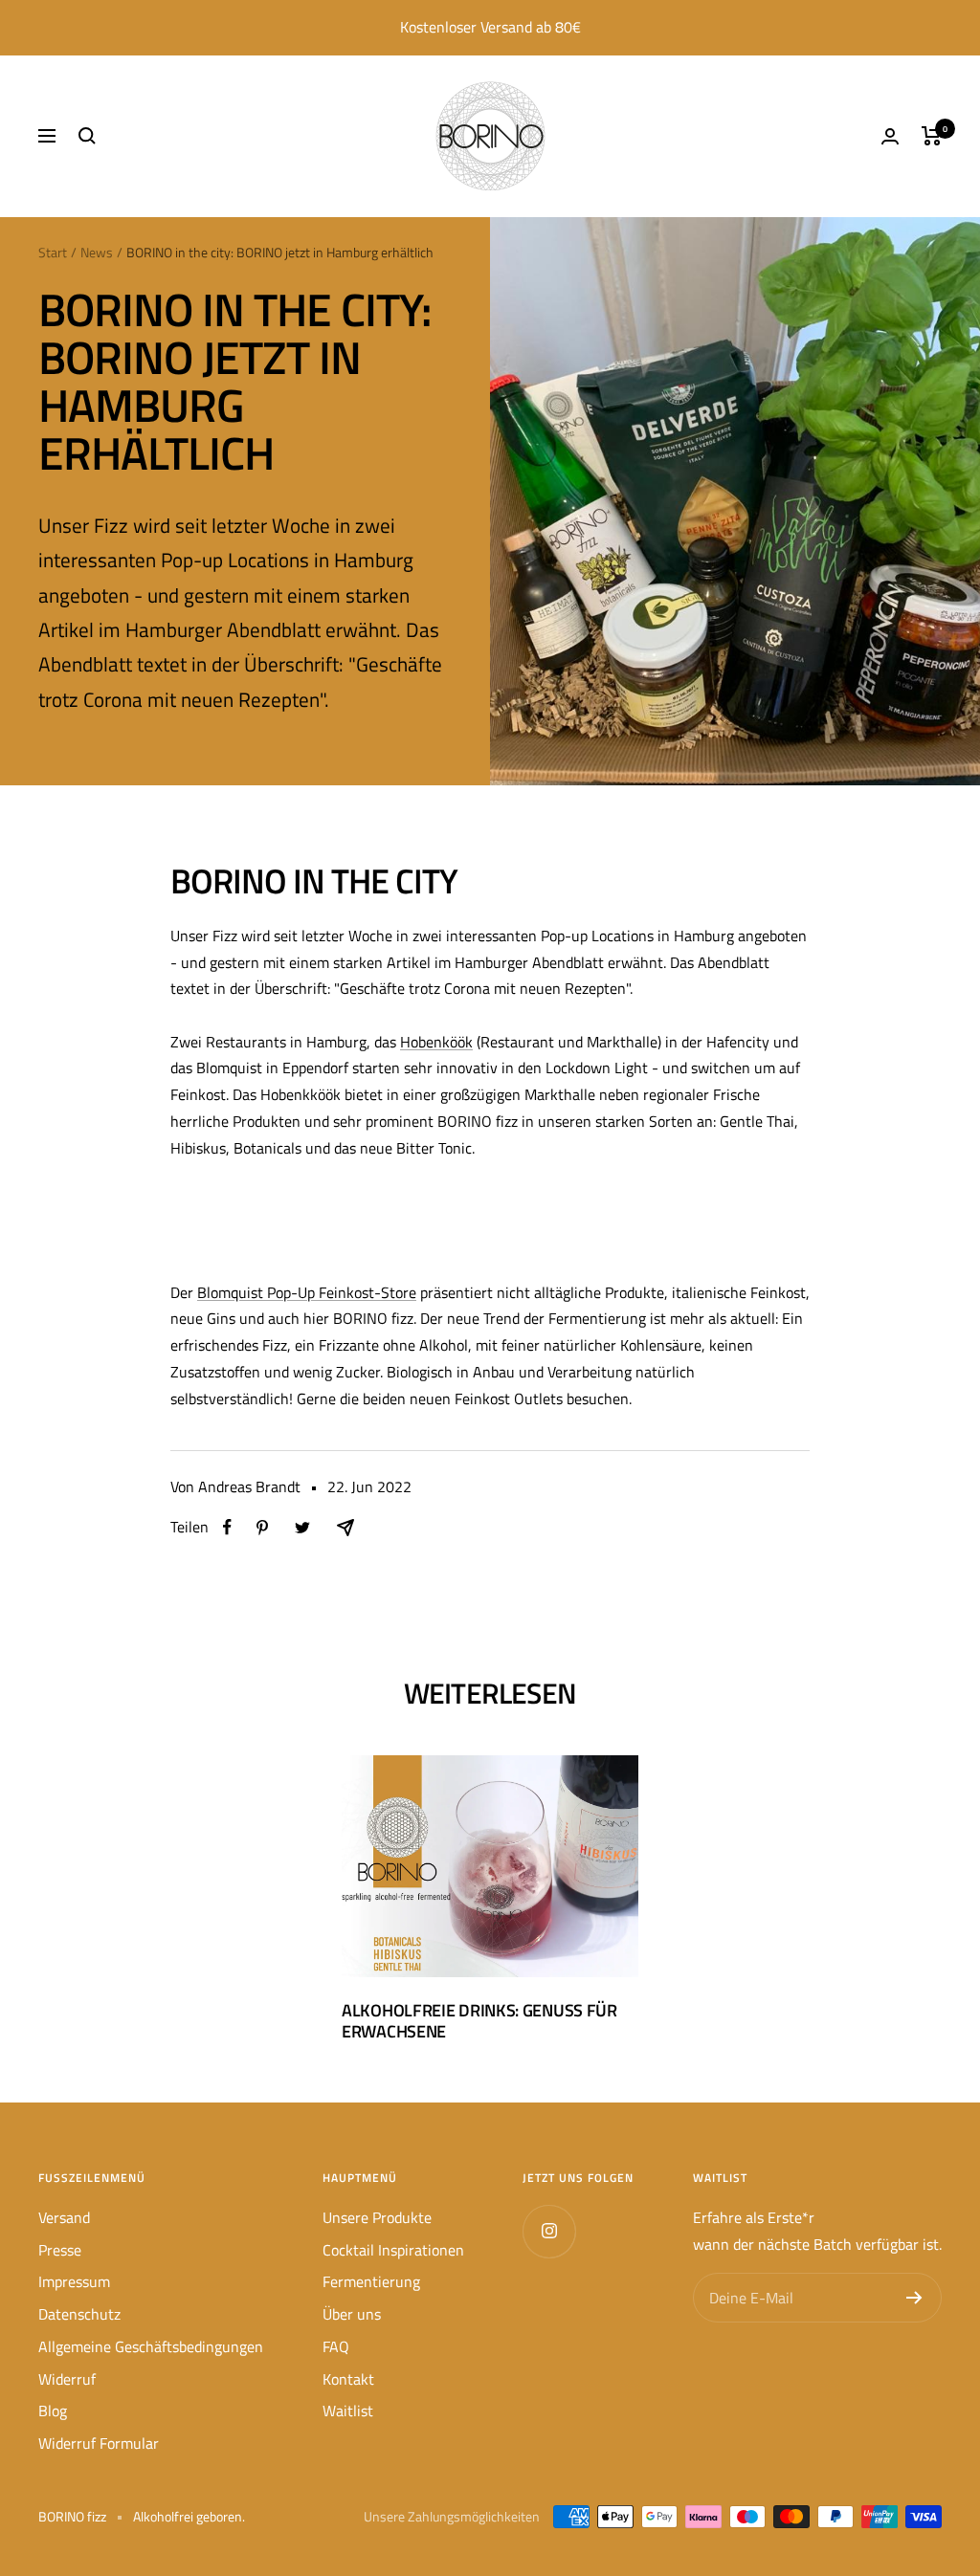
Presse (60, 2250)
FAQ (336, 2346)
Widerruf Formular (99, 2443)
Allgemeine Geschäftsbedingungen (151, 2346)
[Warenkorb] (932, 136)
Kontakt (348, 2379)
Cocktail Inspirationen (393, 2250)
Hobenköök (436, 1042)
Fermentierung (371, 2281)
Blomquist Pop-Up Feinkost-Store (307, 1292)
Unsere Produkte (377, 2217)
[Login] (890, 136)
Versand (64, 2217)
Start (53, 252)
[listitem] (227, 1527)
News (97, 252)
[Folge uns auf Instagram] (549, 2231)
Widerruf (67, 2379)
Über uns (352, 2314)
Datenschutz (79, 2314)
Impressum (74, 2281)
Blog (53, 2411)
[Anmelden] (914, 2298)
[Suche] (87, 136)
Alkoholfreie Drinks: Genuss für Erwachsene (479, 2021)
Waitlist (348, 2411)
